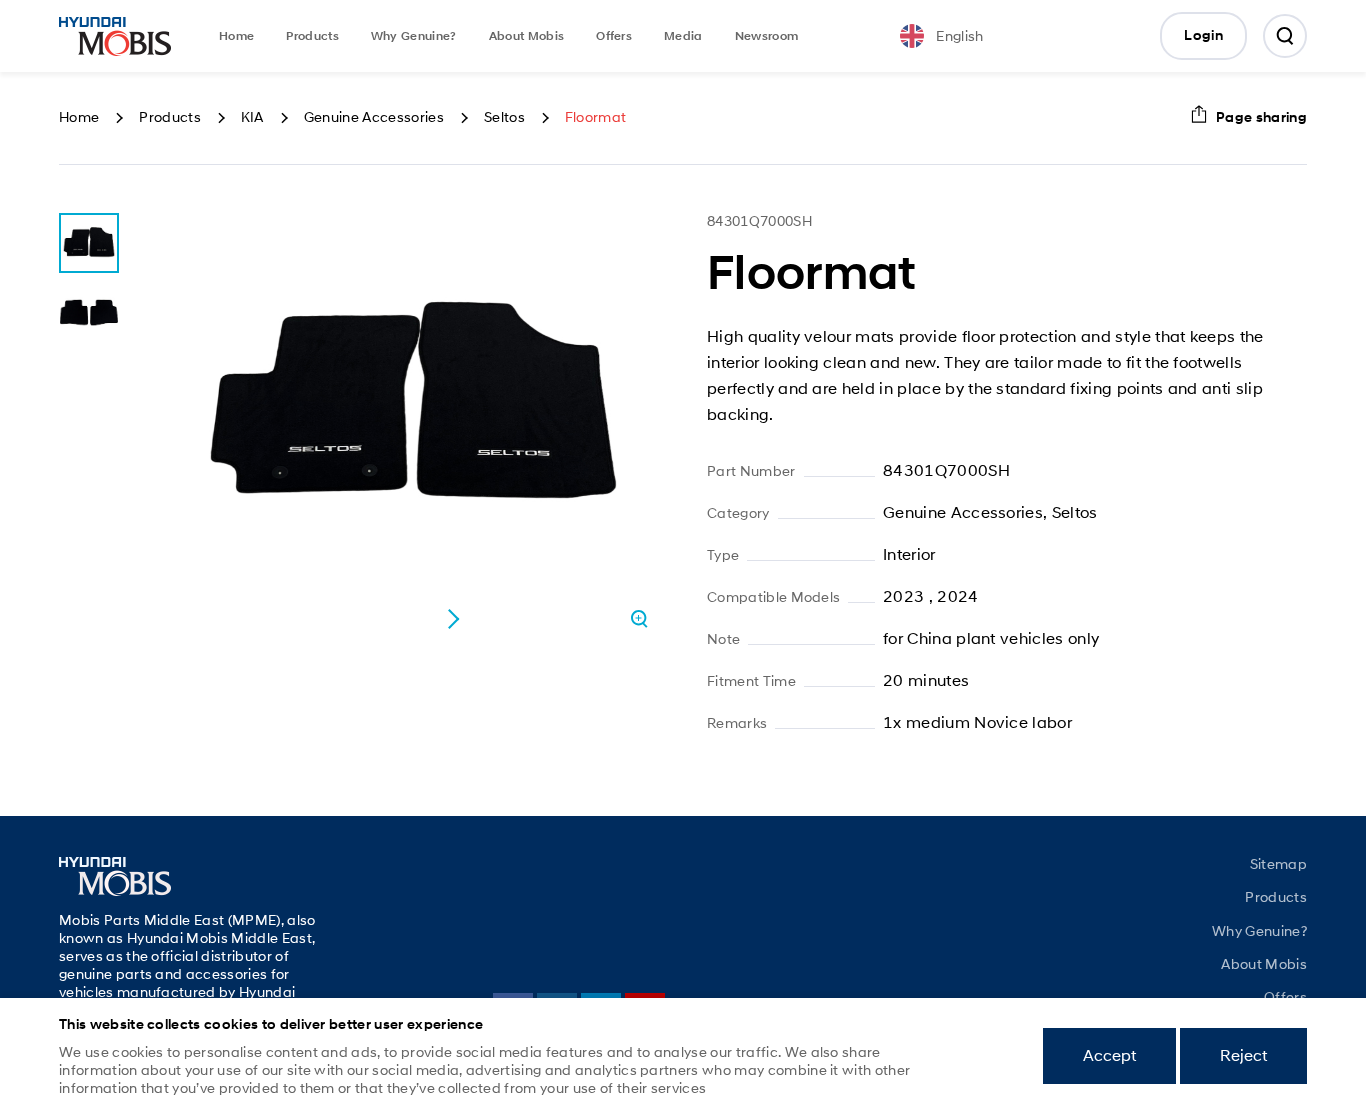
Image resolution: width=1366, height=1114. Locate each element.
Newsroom (767, 36)
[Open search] (1285, 36)
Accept (1109, 1055)
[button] (453, 619)
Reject (1243, 1055)
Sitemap (1278, 864)
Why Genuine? (414, 36)
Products (312, 36)
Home (236, 36)
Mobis (115, 36)
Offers (614, 36)
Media (683, 36)
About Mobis (527, 36)
